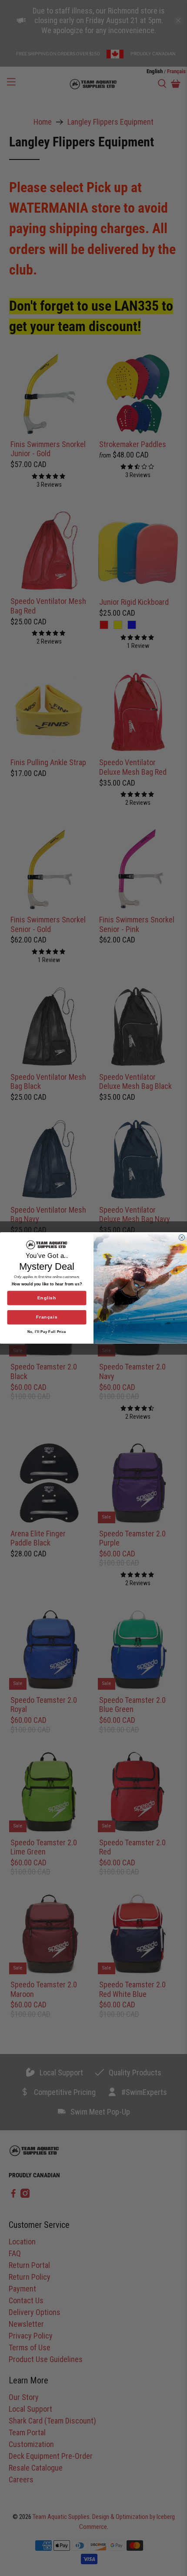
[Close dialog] (182, 1238)
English (47, 1298)
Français (47, 1317)
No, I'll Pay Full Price (47, 1332)
